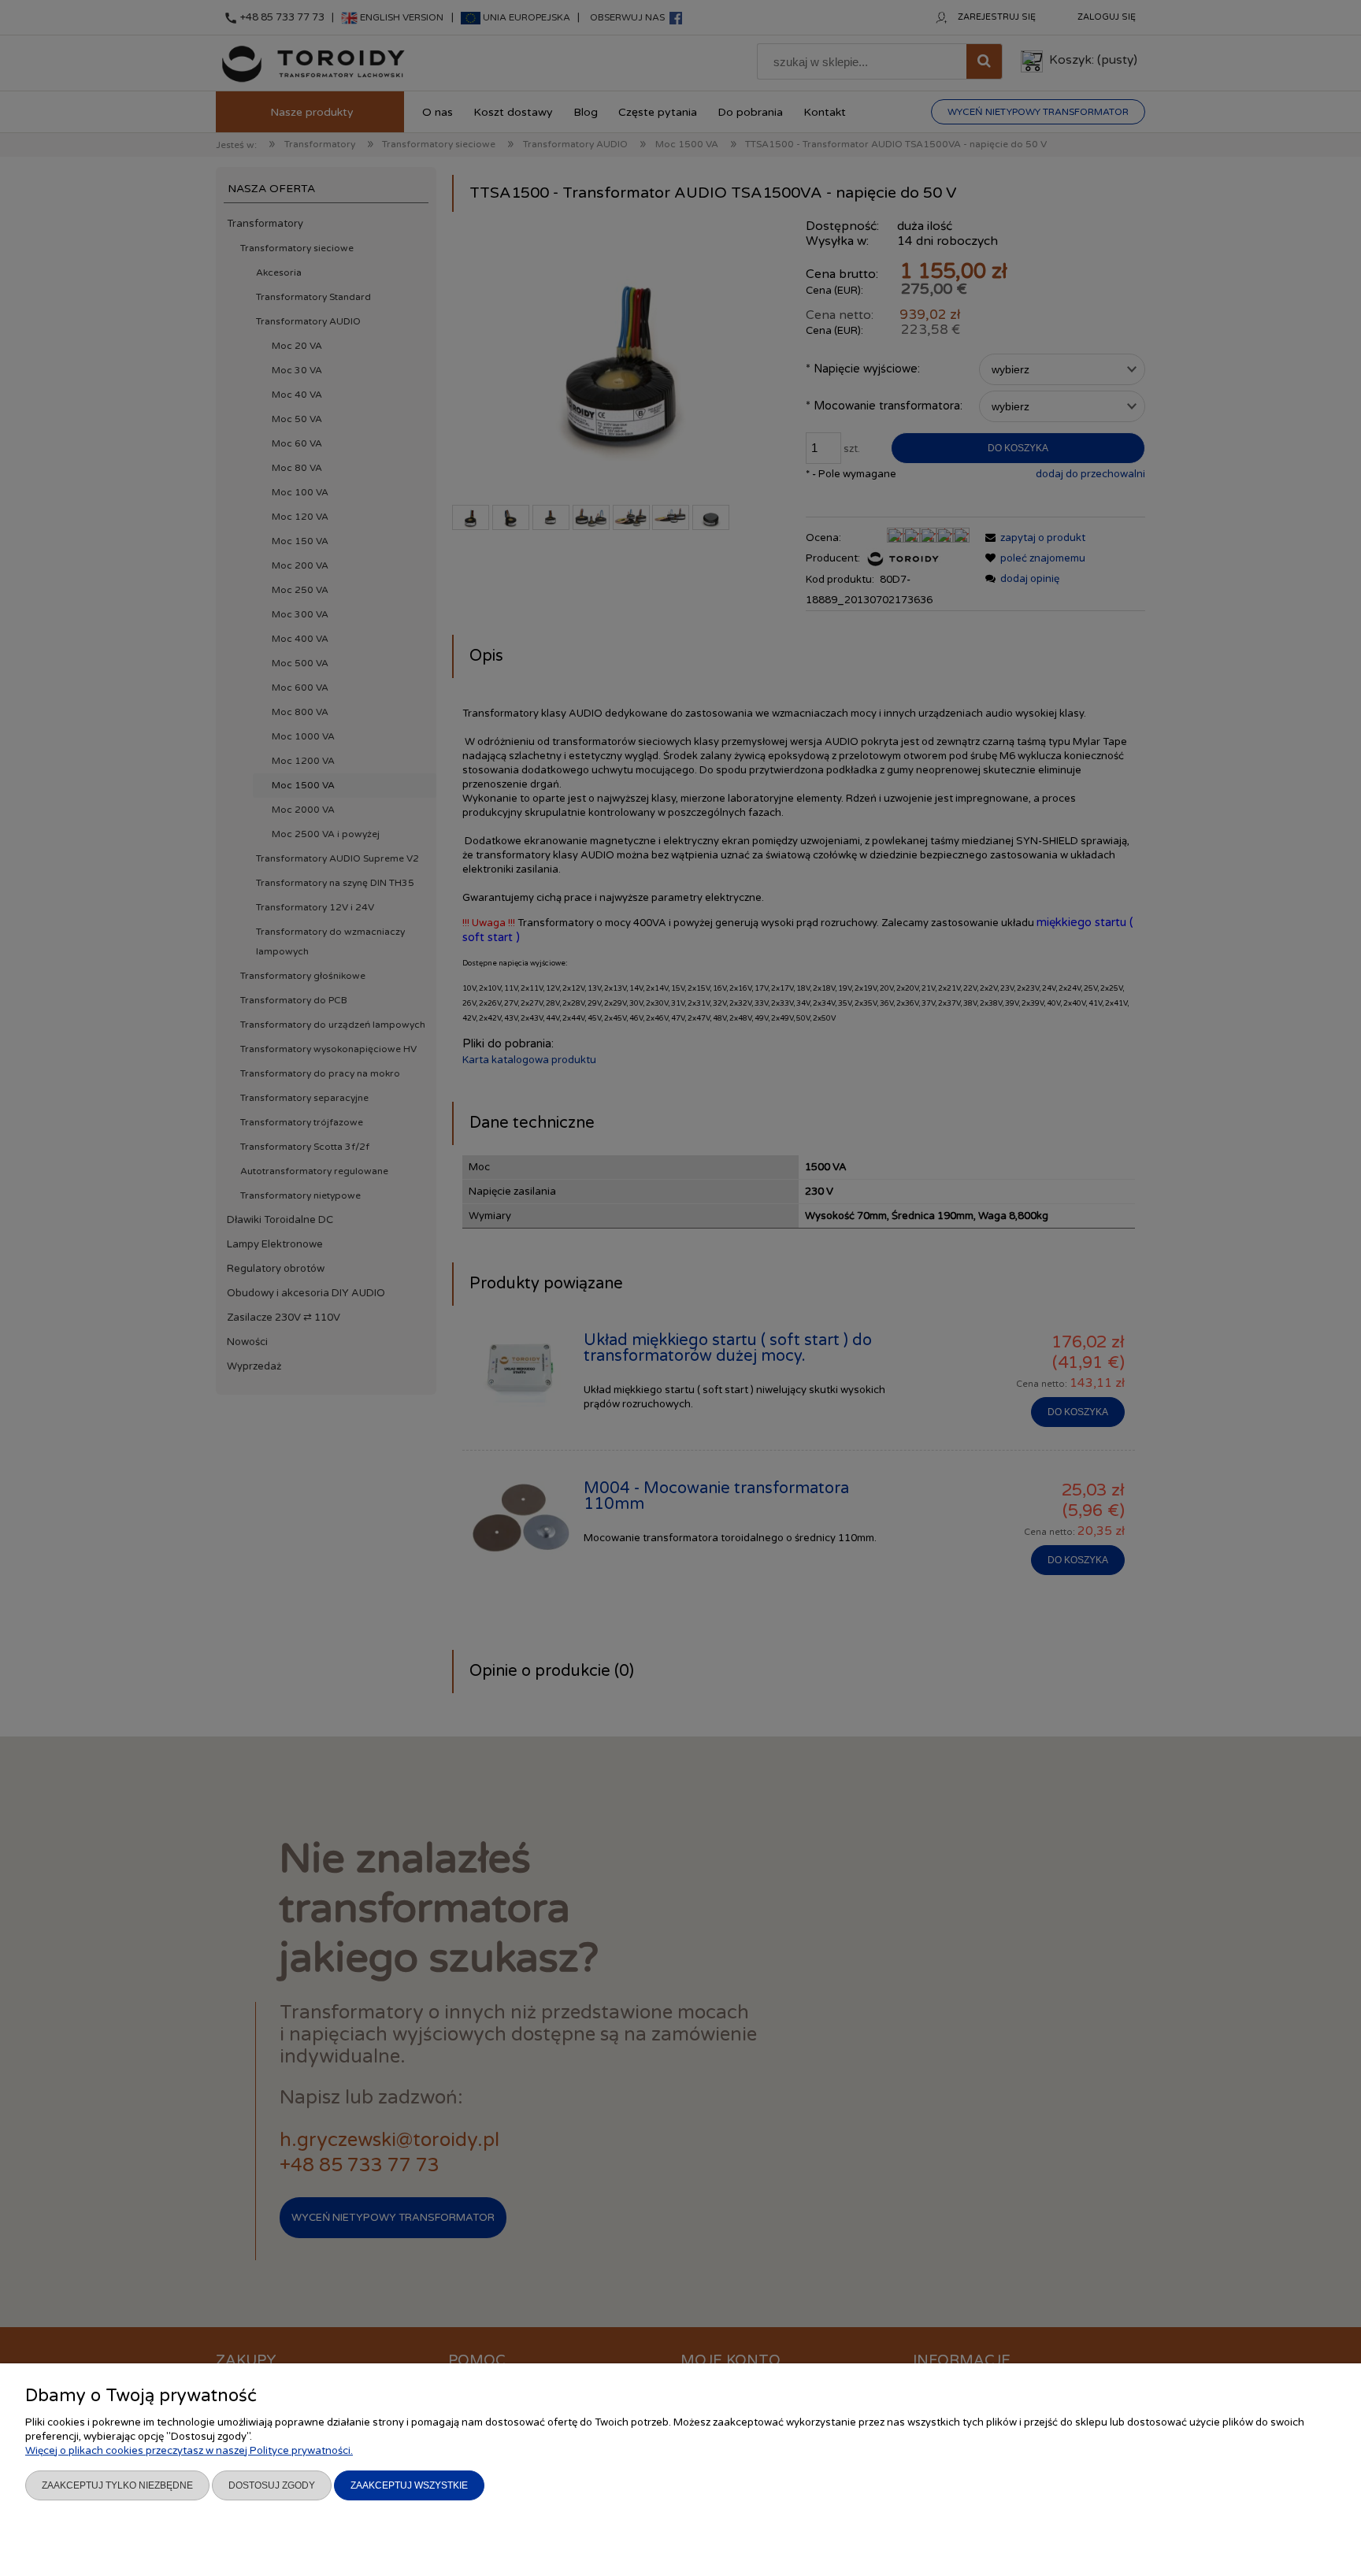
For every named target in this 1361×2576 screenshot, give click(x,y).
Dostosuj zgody (272, 2485)
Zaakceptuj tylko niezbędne (117, 2485)
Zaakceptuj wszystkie (409, 2485)
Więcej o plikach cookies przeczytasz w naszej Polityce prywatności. (189, 2451)
